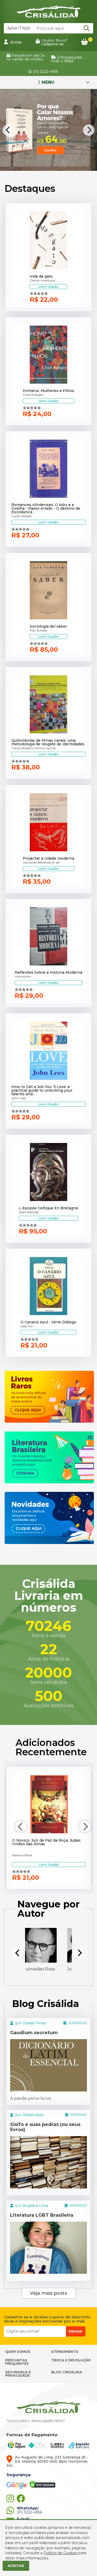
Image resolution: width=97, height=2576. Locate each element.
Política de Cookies (61, 2553)
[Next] (89, 130)
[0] (84, 42)
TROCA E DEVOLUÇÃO (71, 2360)
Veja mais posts (48, 2293)
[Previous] (8, 130)
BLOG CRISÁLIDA (67, 2372)
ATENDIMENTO (65, 2352)
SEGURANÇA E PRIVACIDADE (18, 2374)
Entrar (16, 42)
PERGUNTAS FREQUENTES (17, 2362)
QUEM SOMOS (18, 2352)
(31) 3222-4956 (45, 72)
